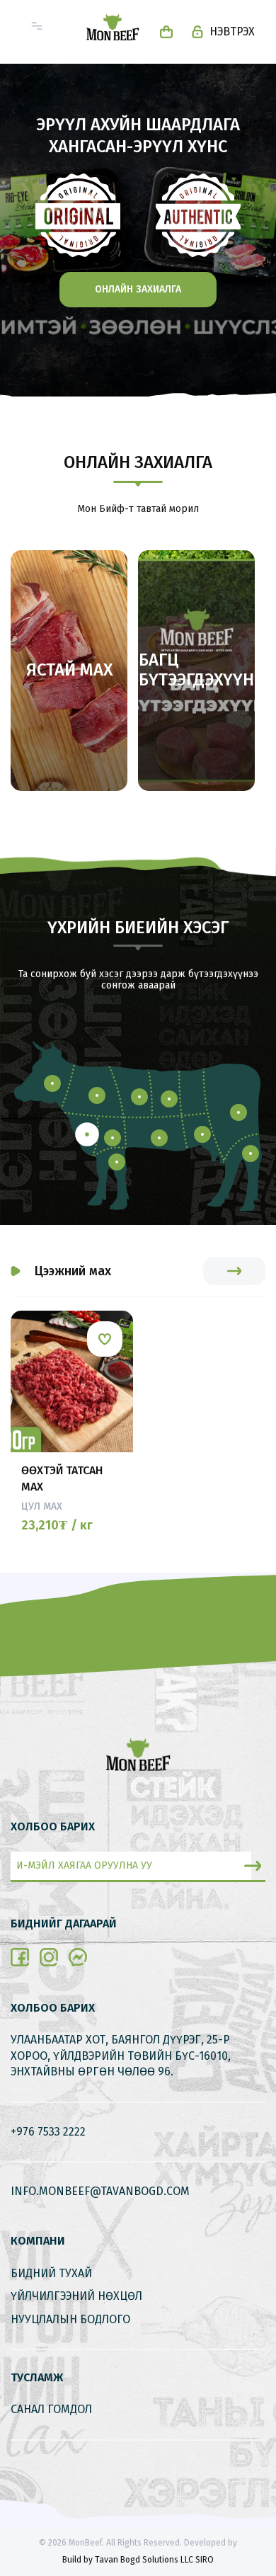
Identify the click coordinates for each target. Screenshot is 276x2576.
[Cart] (166, 32)
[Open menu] (37, 26)
